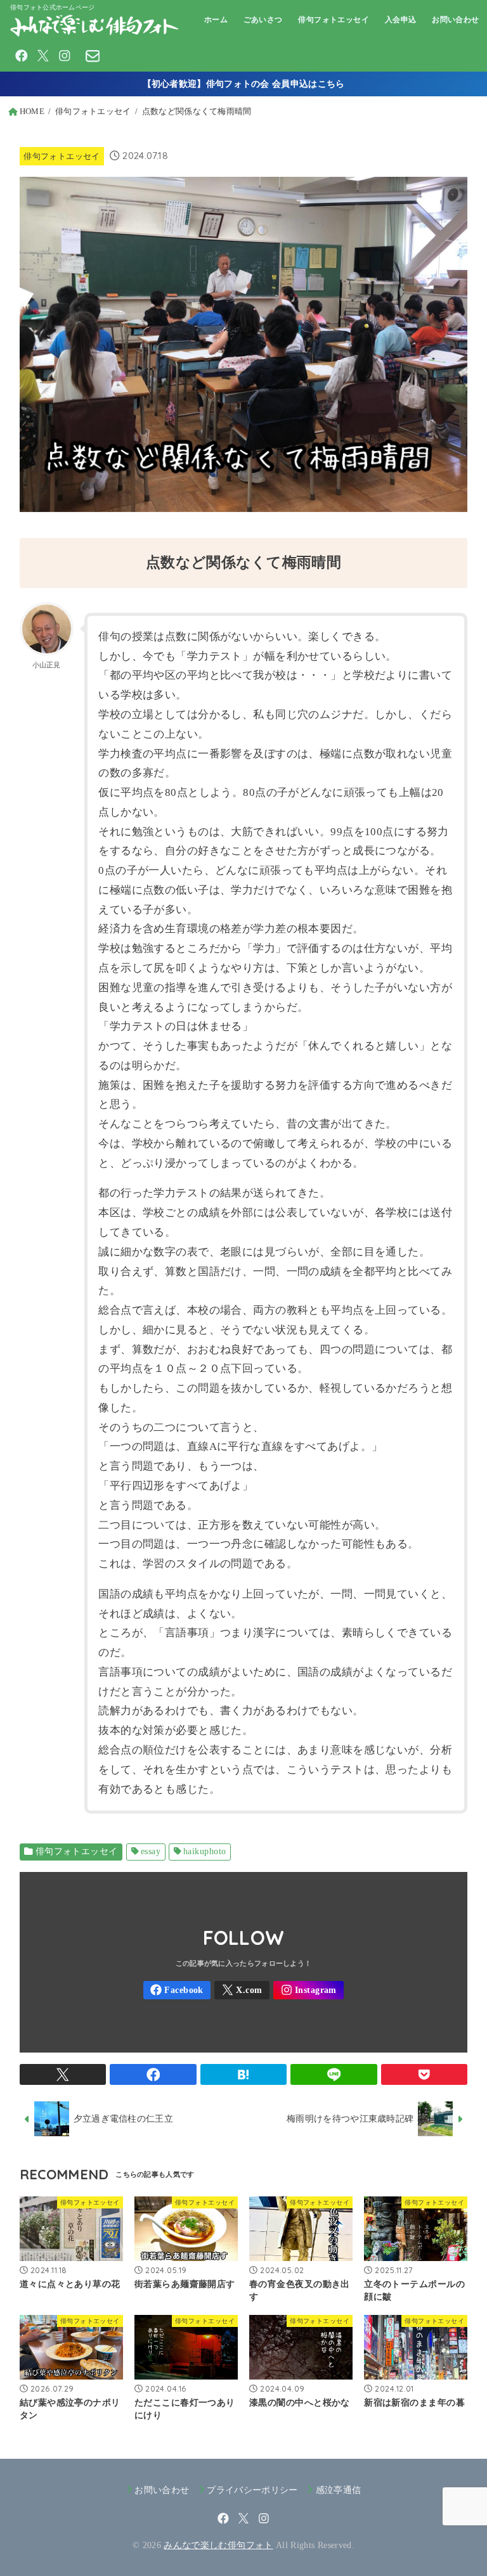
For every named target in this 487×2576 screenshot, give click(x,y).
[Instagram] (65, 56)
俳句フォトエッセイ (334, 20)
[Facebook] (22, 56)
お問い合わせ (456, 20)
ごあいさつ (263, 20)
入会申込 (401, 20)
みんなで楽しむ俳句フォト (218, 2545)
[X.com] (43, 56)
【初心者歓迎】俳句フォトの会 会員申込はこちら (244, 84)
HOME (32, 112)
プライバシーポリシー (252, 2490)
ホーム (216, 20)
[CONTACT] (93, 56)
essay (151, 1851)
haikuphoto (205, 1851)
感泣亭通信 (338, 2490)
